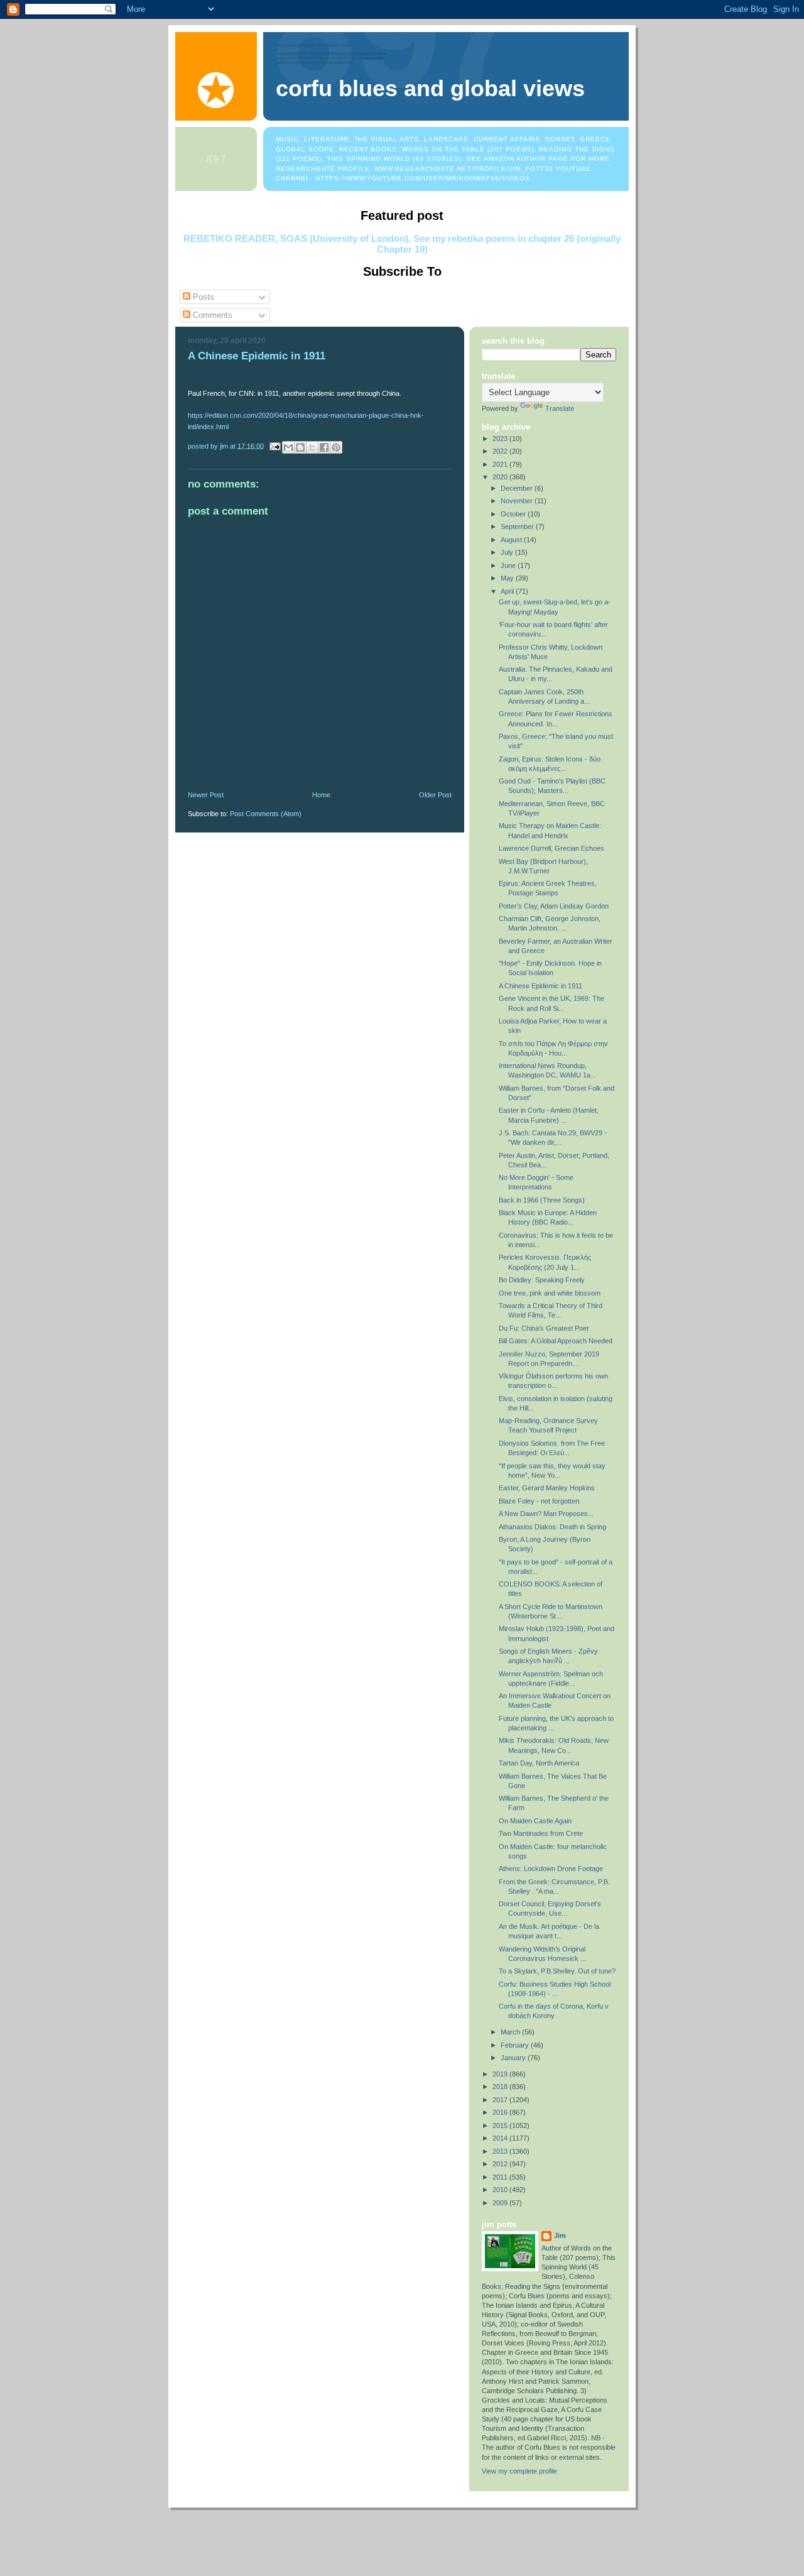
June (509, 565)
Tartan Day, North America (539, 1763)
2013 (501, 2151)
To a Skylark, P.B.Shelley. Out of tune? (557, 1971)
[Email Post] (274, 445)
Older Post (435, 795)
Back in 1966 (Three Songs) (542, 1200)
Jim (560, 2235)
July (508, 552)
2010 (501, 2190)
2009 (501, 2203)
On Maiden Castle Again (535, 1821)
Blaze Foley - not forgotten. (540, 1501)
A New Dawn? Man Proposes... (546, 1514)
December (518, 488)
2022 (501, 451)
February (516, 2045)
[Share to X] (312, 447)
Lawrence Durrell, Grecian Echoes (551, 848)
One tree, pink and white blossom (550, 1293)
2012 (501, 2164)
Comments (211, 315)
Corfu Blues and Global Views (430, 89)
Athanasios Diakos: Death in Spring (552, 1527)
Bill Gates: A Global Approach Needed (556, 1341)
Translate (560, 408)
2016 (501, 2112)
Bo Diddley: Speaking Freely (542, 1280)
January (514, 2058)
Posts (202, 297)
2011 (501, 2177)
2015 (501, 2126)
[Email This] (288, 447)
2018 (501, 2087)
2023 (501, 439)
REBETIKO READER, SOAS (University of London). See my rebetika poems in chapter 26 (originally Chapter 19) (402, 244)
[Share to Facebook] (324, 447)
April (508, 591)
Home (321, 795)
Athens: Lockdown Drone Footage (551, 1869)
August (512, 540)
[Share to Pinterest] (336, 447)
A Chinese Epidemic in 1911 (541, 986)
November (518, 501)
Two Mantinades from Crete (541, 1833)
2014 (501, 2138)
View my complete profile (519, 2471)
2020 (501, 477)
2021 (501, 464)
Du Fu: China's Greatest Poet (544, 1328)
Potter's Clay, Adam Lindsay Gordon (554, 906)
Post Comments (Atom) (266, 814)
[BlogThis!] (300, 447)
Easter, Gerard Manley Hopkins (547, 1488)
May (508, 578)
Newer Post (206, 795)
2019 (501, 2074)
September (518, 527)
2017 (501, 2100)
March (511, 2032)
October (514, 514)
